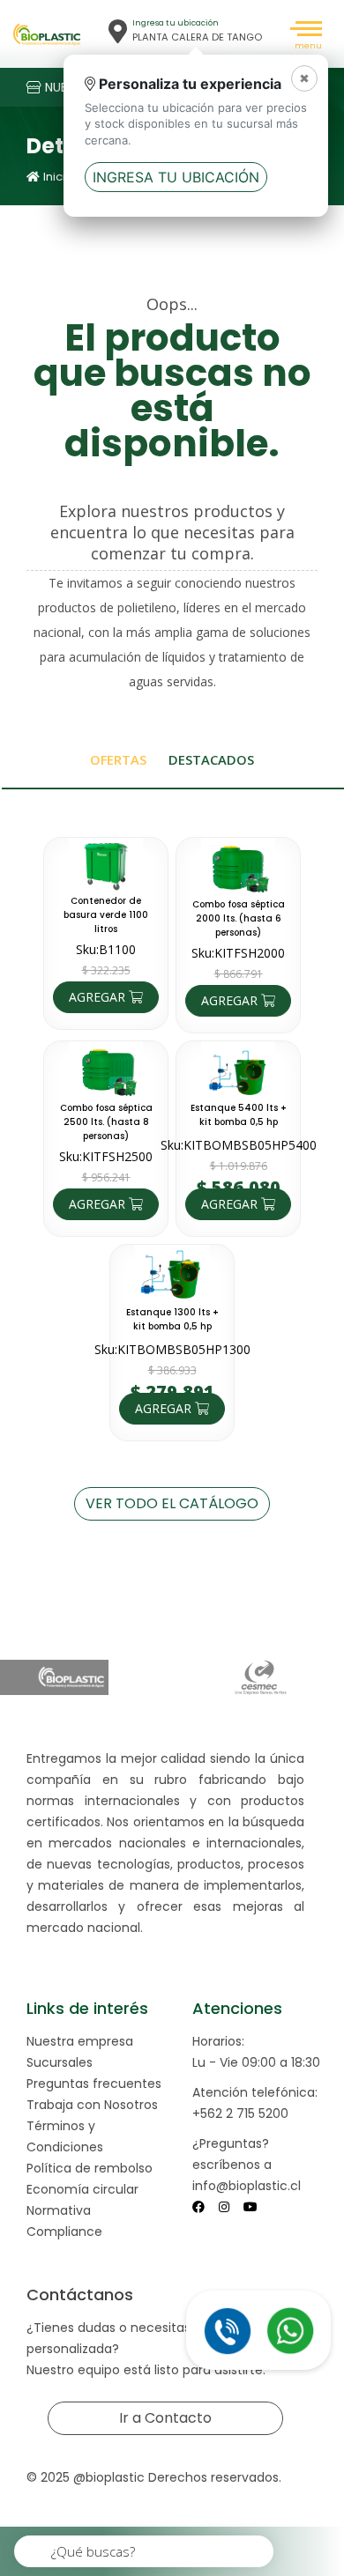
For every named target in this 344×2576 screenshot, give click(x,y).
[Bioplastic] (47, 34)
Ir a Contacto (165, 2418)
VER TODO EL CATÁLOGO (172, 1503)
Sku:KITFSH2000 (238, 953)
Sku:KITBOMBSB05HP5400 (239, 1145)
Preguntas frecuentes (94, 2084)
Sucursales (60, 2062)
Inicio (58, 177)
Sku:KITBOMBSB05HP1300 (172, 1349)
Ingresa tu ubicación (176, 177)
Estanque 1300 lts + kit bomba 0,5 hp (172, 1319)
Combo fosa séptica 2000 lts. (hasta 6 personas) (239, 918)
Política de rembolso (90, 2168)
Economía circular (82, 2189)
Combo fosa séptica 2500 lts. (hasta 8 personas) (106, 1122)
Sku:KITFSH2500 (106, 1156)
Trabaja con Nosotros (92, 2105)
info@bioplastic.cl (247, 2186)
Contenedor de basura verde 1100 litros (106, 915)
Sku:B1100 (106, 949)
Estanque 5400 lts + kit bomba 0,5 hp (239, 1115)
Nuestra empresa (80, 2041)
